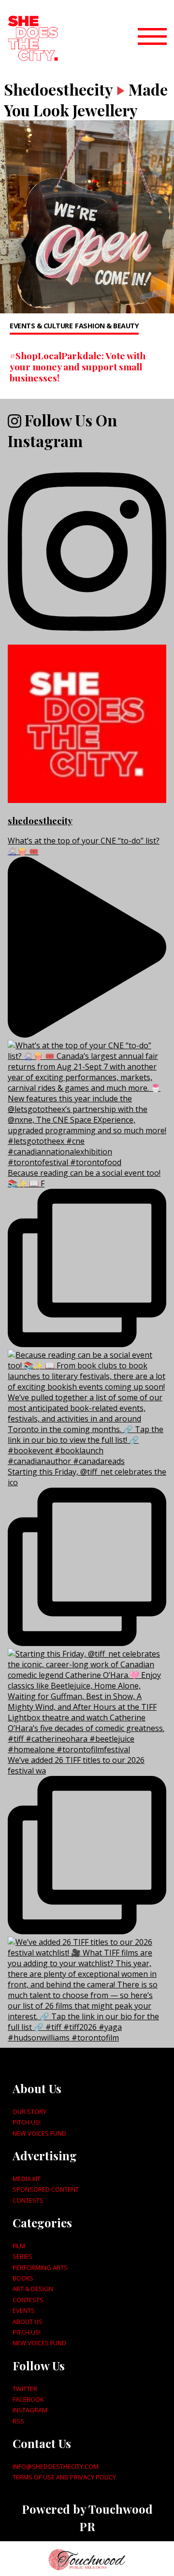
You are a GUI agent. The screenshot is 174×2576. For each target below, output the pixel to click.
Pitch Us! (27, 2122)
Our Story (29, 2111)
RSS (18, 2421)
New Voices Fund (39, 2133)
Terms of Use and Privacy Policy (64, 2477)
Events (24, 2310)
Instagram (30, 2410)
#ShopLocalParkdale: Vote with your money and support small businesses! (78, 366)
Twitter (25, 2389)
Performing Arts (40, 2267)
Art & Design (33, 2289)
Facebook (28, 2399)
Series (22, 2256)
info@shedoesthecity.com (56, 2466)
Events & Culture (41, 326)
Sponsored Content (46, 2189)
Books (23, 2278)
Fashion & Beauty (107, 326)
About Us (28, 2322)
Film (19, 2246)
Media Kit (27, 2179)
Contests (28, 2200)
